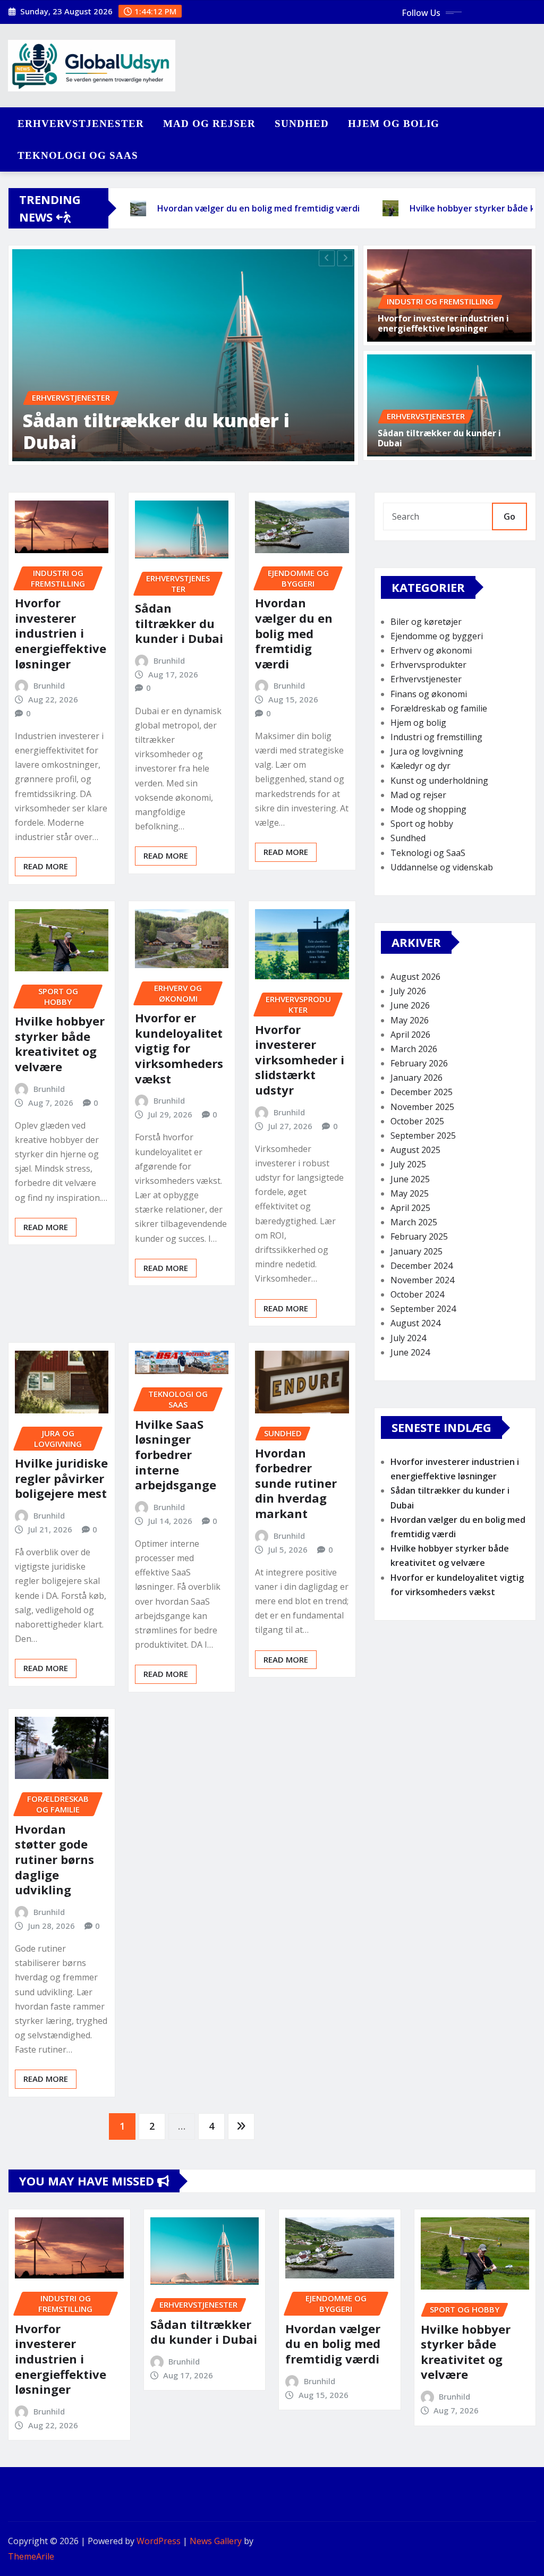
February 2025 (419, 1236)
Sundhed (302, 124)
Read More (46, 866)
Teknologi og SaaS (78, 155)
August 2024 (415, 1323)
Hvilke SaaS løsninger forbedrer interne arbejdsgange (176, 1454)
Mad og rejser (209, 124)
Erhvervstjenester (81, 124)
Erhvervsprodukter (428, 665)
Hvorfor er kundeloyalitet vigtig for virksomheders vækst (179, 1048)
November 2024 (422, 1280)
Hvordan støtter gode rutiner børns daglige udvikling (54, 1859)
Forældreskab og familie (439, 708)
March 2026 (414, 1049)
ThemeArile (31, 2556)
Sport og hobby (422, 824)
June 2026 (410, 1005)
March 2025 (414, 1222)
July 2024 (408, 1338)
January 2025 (416, 1251)
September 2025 (423, 1136)
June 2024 (410, 1352)
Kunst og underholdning (439, 781)
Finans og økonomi (429, 694)
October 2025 (417, 1121)
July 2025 (408, 1164)
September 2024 (423, 1309)
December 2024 (422, 1266)
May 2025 (410, 1193)
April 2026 (410, 1035)
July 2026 (408, 991)
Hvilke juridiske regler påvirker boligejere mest (61, 1478)
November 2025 (422, 1107)
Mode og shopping (428, 809)
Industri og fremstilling (436, 737)
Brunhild (49, 685)
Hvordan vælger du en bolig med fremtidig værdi (294, 633)
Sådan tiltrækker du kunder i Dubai (156, 431)
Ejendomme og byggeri (437, 636)
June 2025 (410, 1179)
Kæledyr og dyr (420, 766)
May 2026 (410, 1020)
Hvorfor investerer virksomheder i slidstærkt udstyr (300, 1060)
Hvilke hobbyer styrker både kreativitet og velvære (60, 1044)
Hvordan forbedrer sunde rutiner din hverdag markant (296, 1483)
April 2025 (410, 1208)
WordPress (159, 2541)
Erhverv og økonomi (431, 650)
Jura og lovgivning (427, 751)
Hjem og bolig (394, 124)
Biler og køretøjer (426, 622)
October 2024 (417, 1294)
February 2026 (419, 1063)
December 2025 (422, 1092)
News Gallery (216, 2541)
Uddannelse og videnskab (442, 867)
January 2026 (416, 1078)
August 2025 (415, 1150)
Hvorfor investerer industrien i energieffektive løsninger (443, 323)
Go (509, 516)
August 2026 (415, 977)
